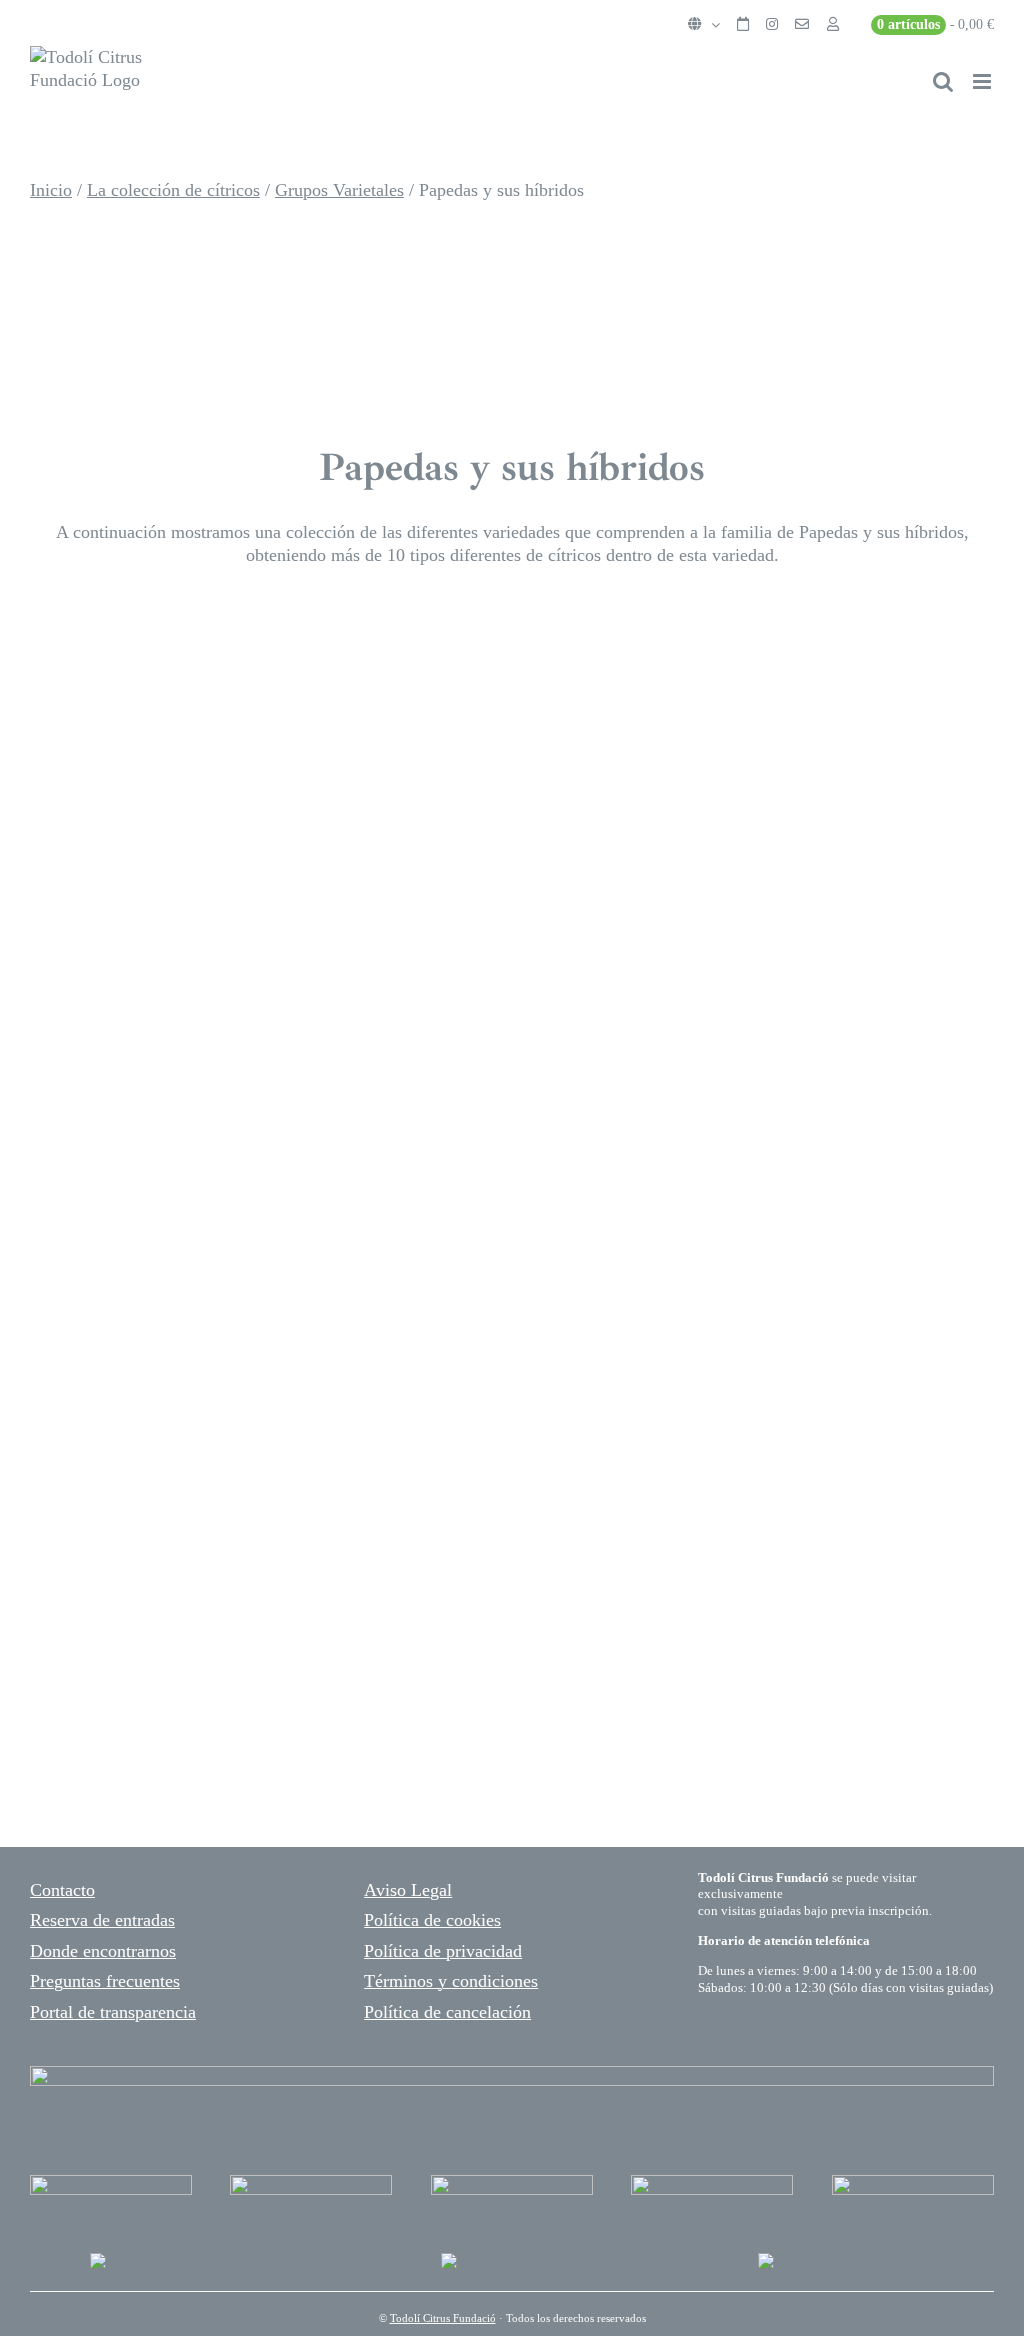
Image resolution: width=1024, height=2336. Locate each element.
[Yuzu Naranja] (40, 637)
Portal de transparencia (113, 2012)
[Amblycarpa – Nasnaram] (40, 1671)
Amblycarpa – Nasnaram (214, 1705)
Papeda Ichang (624, 1602)
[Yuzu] (180, 774)
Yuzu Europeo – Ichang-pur (237, 1602)
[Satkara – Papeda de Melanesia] (527, 637)
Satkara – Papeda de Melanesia (667, 688)
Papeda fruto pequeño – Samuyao (695, 1482)
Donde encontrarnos (103, 1951)
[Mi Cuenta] (833, 25)
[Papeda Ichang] (527, 1568)
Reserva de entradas (102, 1920)
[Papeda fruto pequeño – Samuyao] (667, 1154)
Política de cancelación (447, 2012)
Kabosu (86, 1465)
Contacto (62, 1890)
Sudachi (575, 1085)
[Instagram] (772, 25)
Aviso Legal (408, 1890)
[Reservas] (743, 25)
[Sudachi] (667, 774)
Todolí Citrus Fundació (443, 2318)
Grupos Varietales (339, 190)
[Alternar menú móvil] (983, 81)
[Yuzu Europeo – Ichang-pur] (40, 1568)
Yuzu (68, 1085)
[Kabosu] (180, 1154)
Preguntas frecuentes (105, 1981)
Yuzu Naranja (131, 671)
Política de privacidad (443, 1951)
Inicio (51, 190)
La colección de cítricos (173, 190)
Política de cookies (432, 1920)
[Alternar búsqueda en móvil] (943, 81)
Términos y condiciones (451, 1981)
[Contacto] (802, 25)
